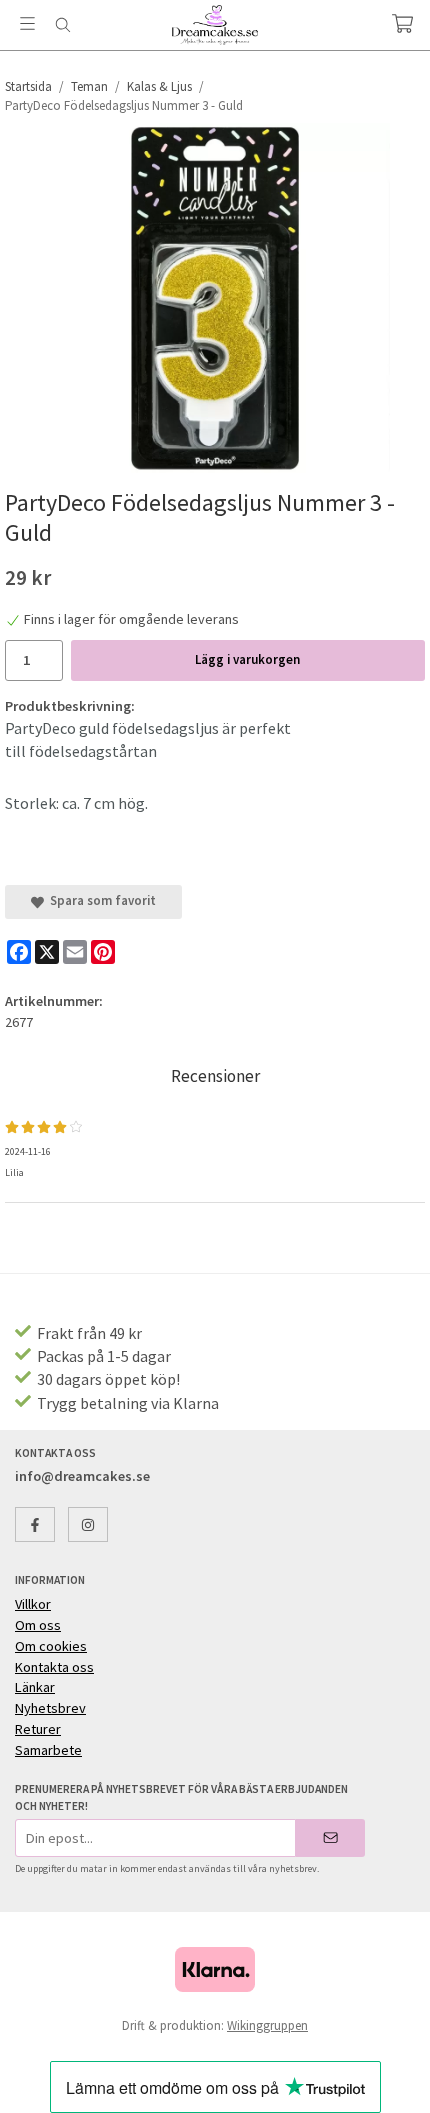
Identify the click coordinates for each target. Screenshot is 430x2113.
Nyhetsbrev (50, 1708)
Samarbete (48, 1750)
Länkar (35, 1687)
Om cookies (51, 1646)
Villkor (33, 1604)
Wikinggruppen (267, 2025)
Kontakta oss (54, 1667)
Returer (38, 1729)
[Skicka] (330, 1837)
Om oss (38, 1625)
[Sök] (62, 25)
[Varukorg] (402, 23)
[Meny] (27, 23)
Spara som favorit (100, 900)
